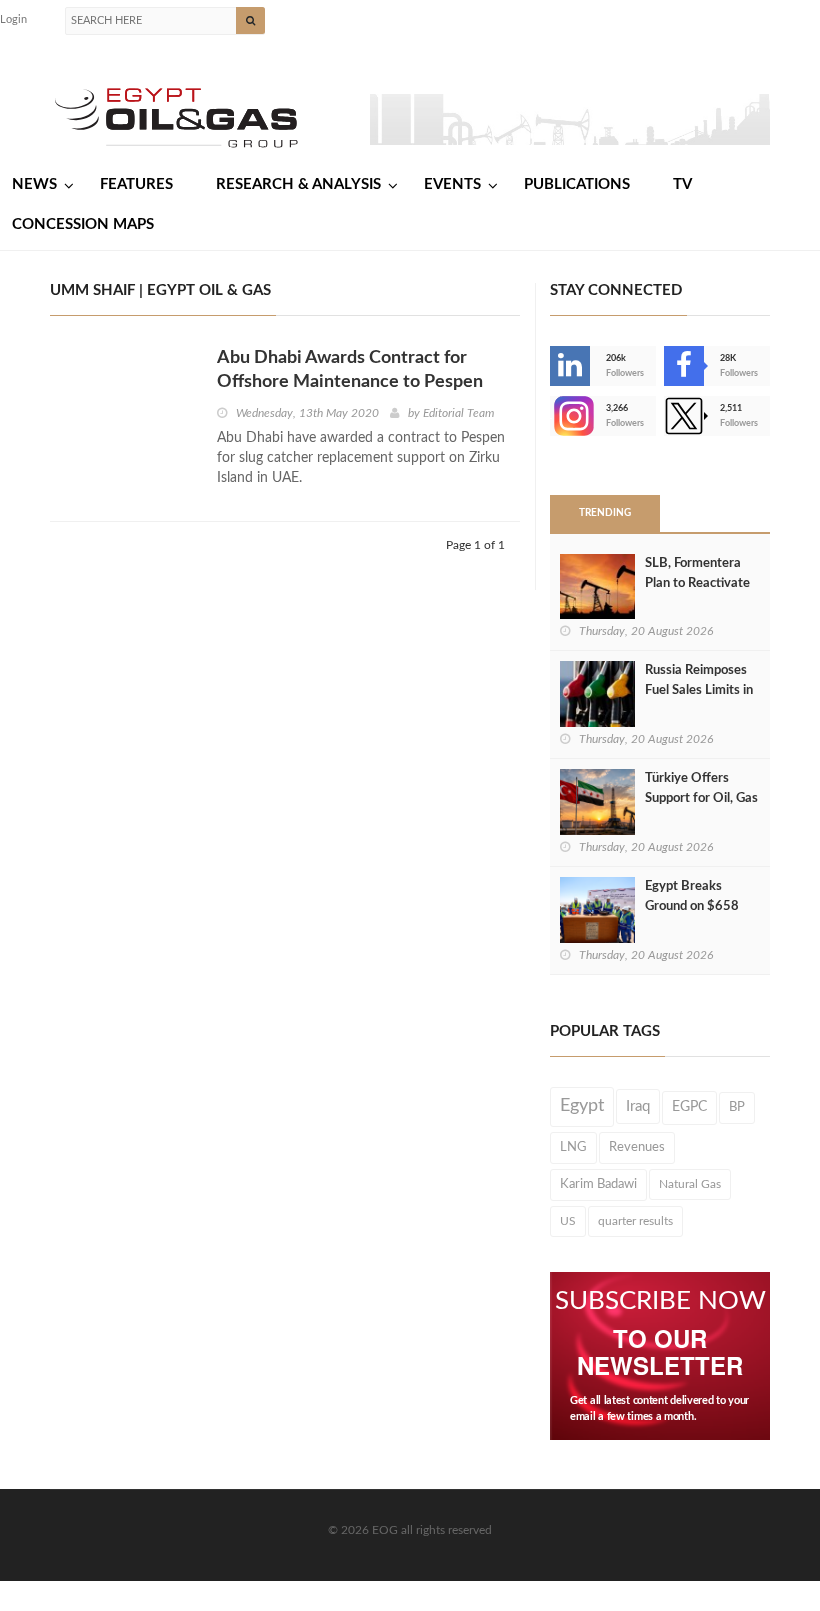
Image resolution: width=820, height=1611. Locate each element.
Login (13, 19)
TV (682, 184)
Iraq (638, 1106)
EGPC (689, 1107)
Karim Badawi (598, 1184)
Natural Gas (690, 1184)
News (34, 184)
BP (737, 1107)
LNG (573, 1147)
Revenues (637, 1147)
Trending (605, 513)
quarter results (635, 1221)
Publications (577, 184)
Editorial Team (458, 413)
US (568, 1221)
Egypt (582, 1106)
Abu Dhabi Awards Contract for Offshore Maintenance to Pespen (350, 370)
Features (136, 184)
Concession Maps (83, 224)
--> (552, 416)
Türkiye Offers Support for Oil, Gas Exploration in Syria (701, 798)
